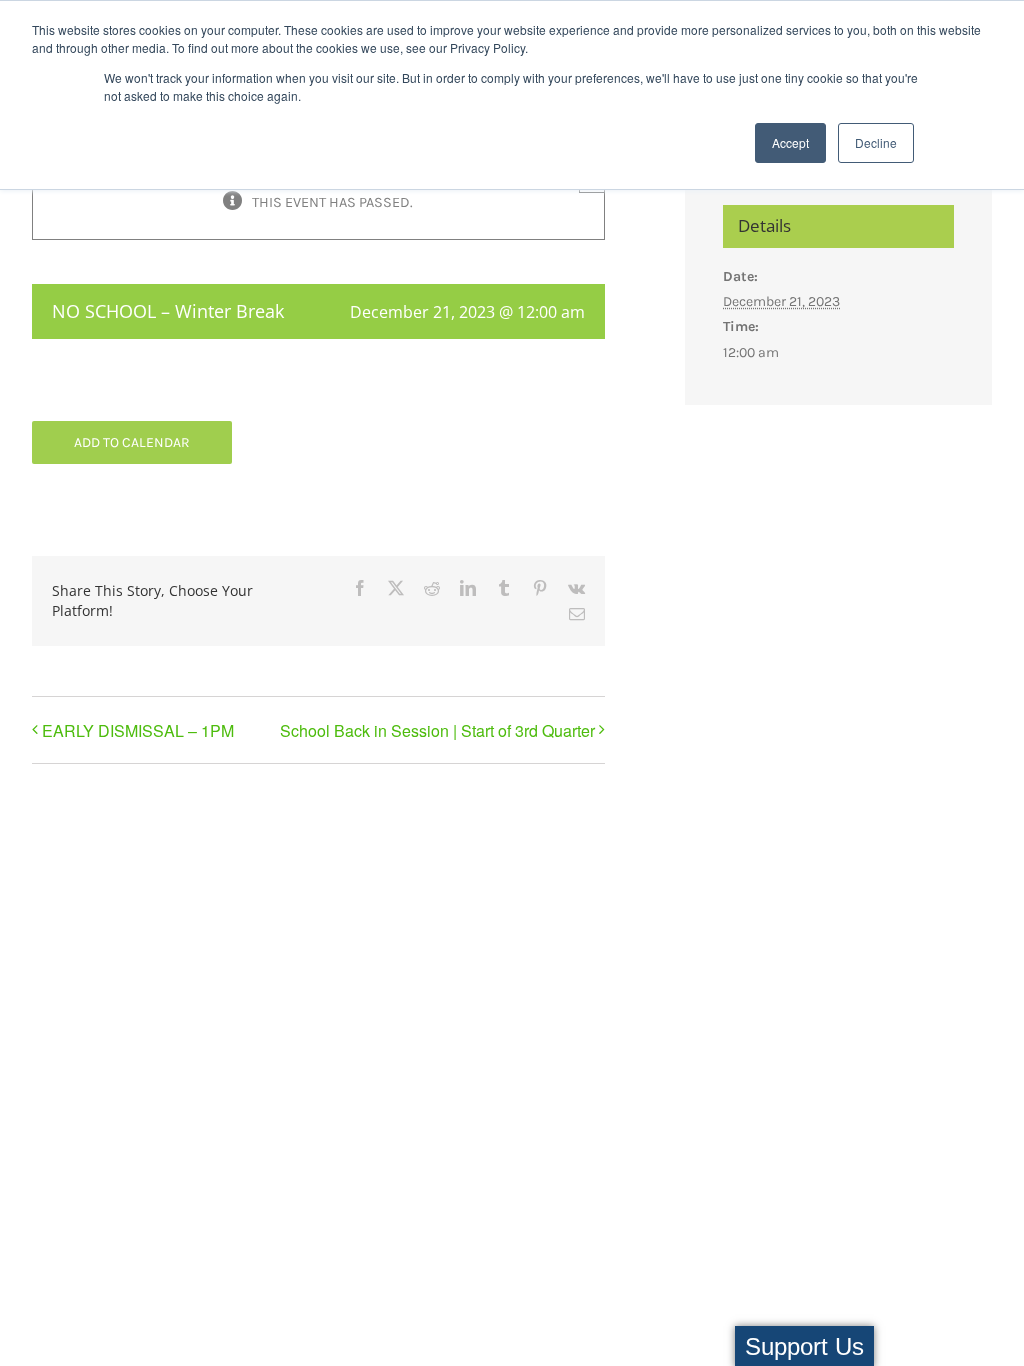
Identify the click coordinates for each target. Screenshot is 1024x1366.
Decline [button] (876, 142)
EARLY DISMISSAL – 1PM (138, 730)
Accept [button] (790, 142)
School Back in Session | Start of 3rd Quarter (437, 730)
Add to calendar (132, 442)
